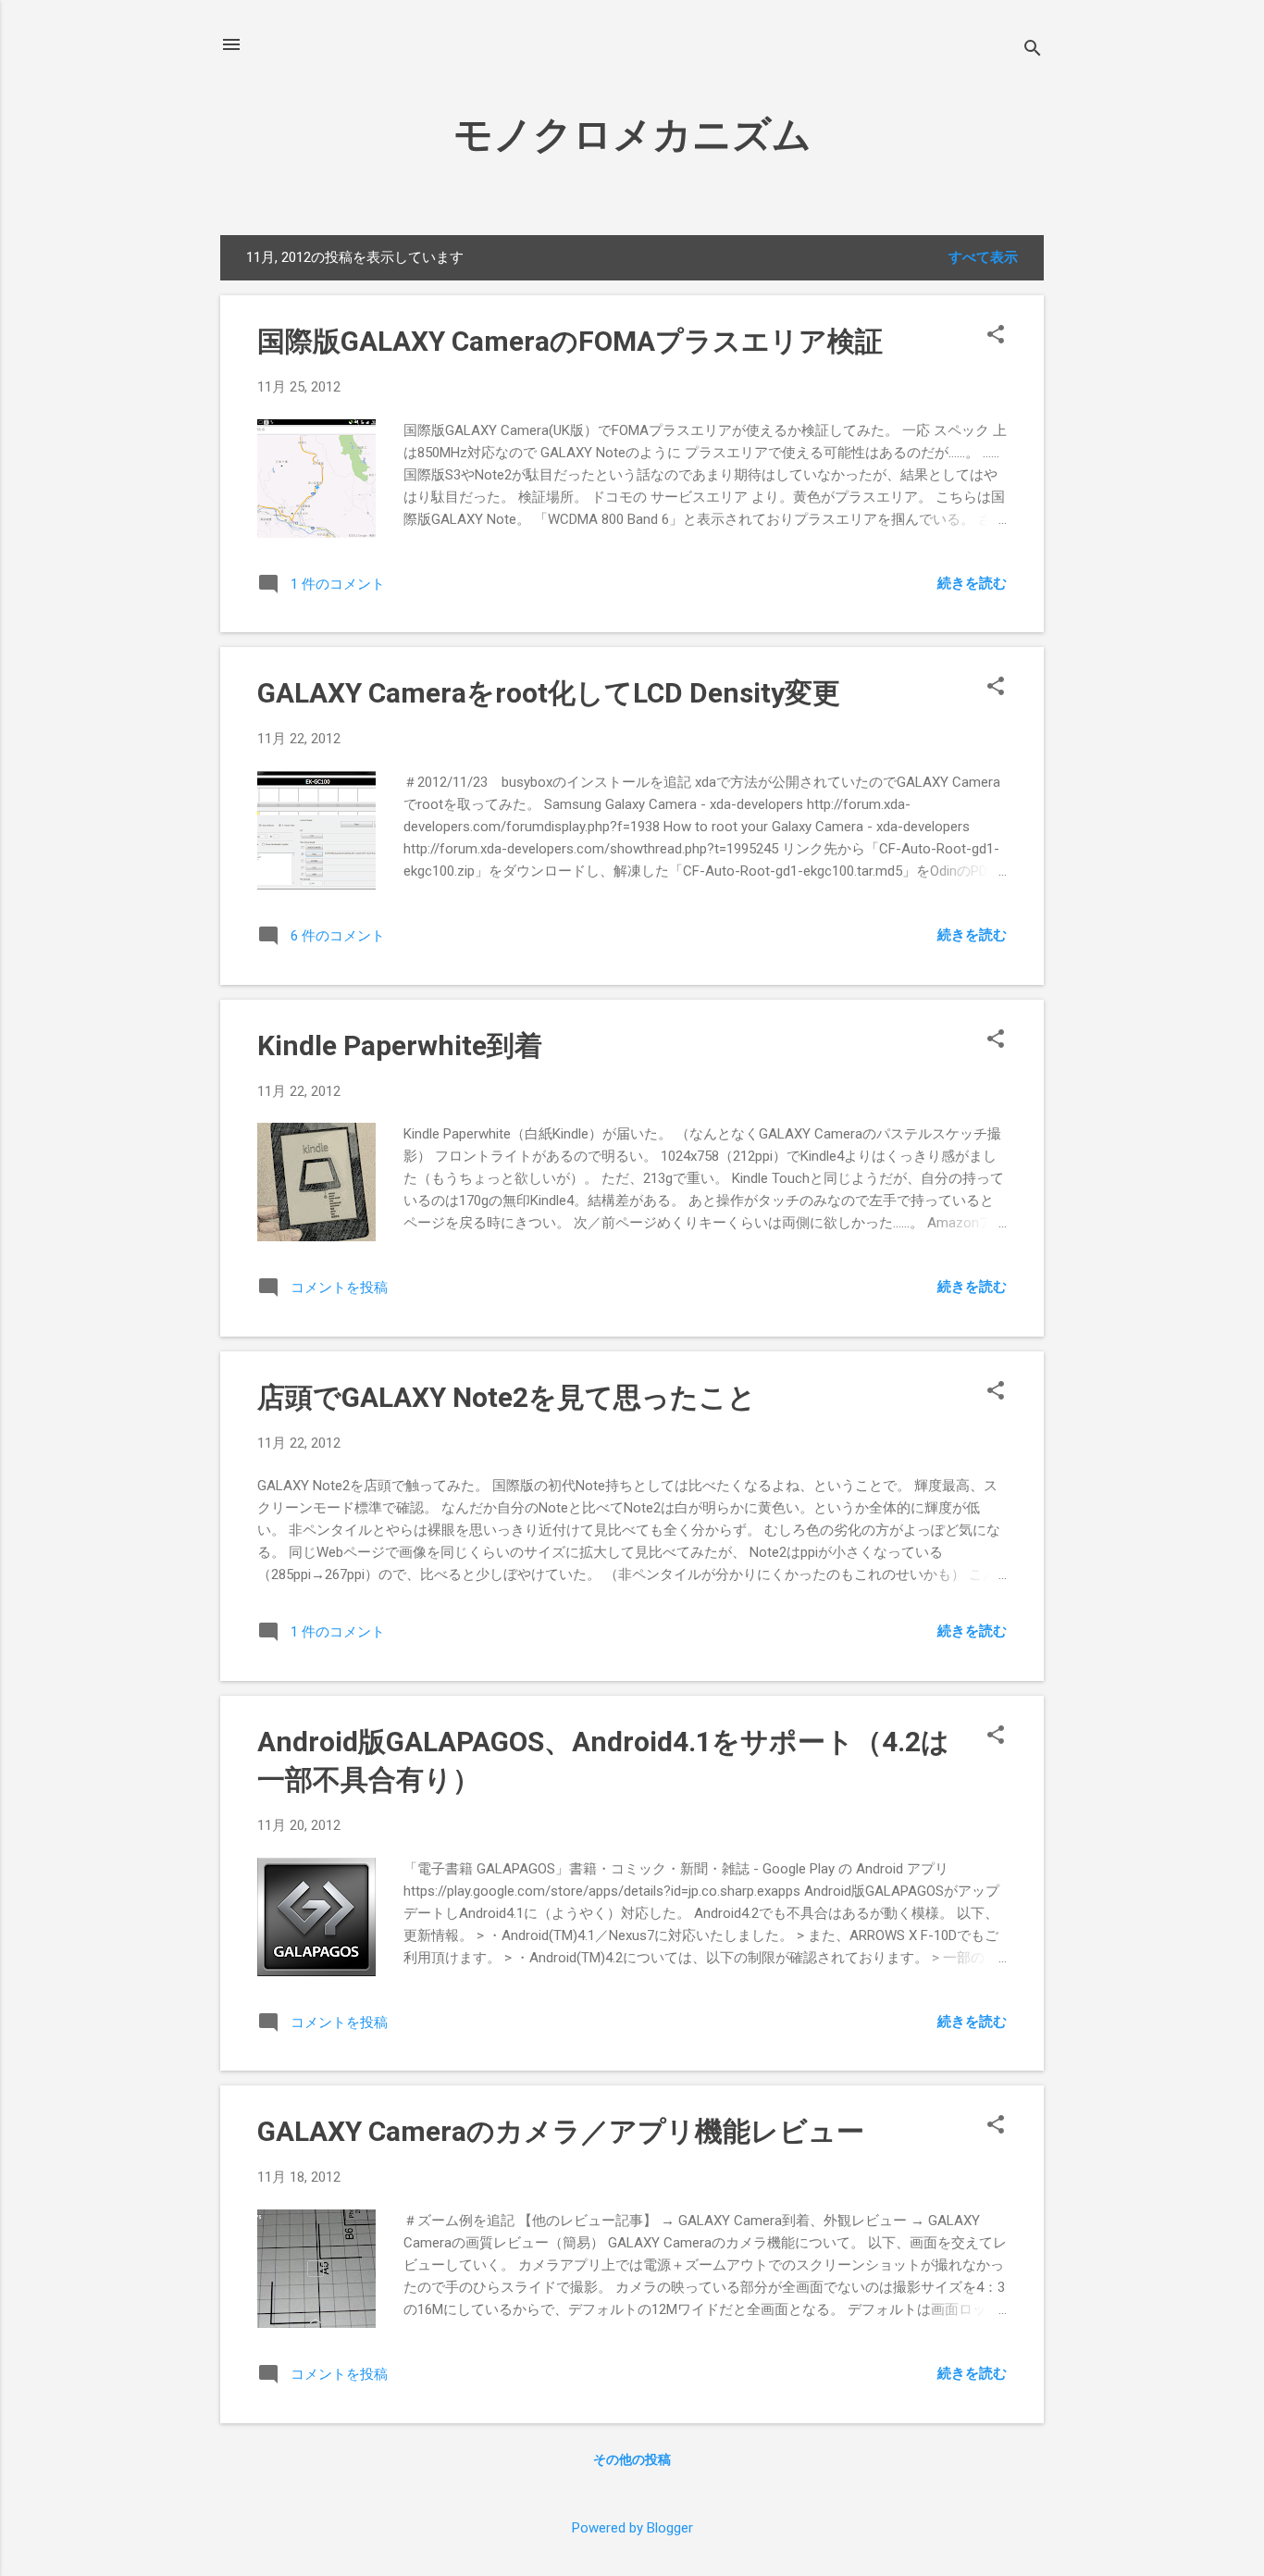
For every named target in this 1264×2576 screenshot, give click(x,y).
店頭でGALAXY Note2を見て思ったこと (507, 1397)
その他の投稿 (632, 2459)
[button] (996, 336)
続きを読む (972, 583)
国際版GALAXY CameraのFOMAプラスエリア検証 (570, 341)
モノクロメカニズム (632, 135)
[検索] (1033, 50)
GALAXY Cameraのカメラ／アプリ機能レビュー (561, 2131)
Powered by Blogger (632, 2528)
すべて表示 (983, 257)
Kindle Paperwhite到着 (400, 1045)
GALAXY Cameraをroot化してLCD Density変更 (549, 693)
